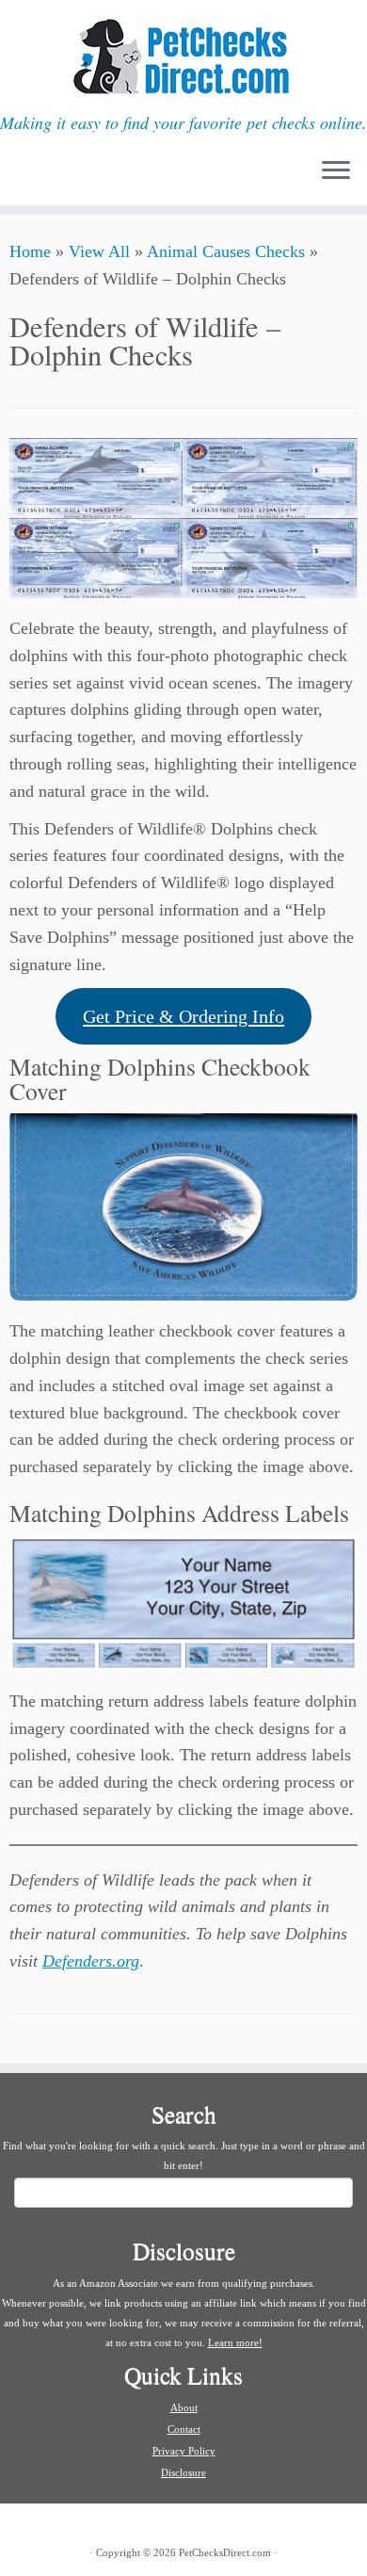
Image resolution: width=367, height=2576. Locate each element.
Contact (184, 2429)
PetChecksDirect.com (225, 2552)
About (184, 2407)
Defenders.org (91, 1961)
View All (99, 251)
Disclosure (183, 2472)
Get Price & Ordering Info (183, 1016)
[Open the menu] (336, 171)
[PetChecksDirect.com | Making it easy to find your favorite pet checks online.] (183, 57)
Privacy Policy (184, 2451)
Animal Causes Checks (226, 251)
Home (30, 251)
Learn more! (235, 2342)
